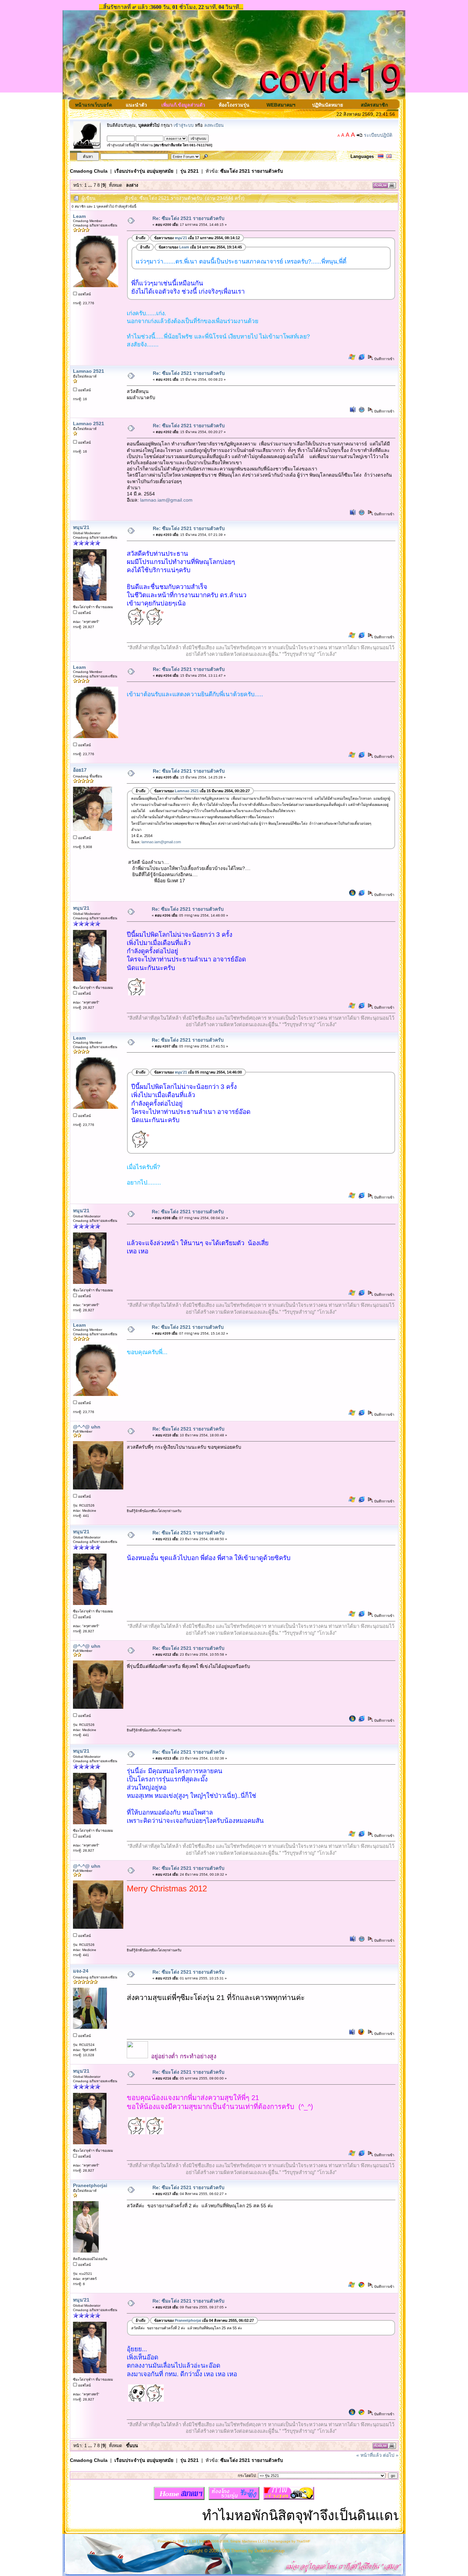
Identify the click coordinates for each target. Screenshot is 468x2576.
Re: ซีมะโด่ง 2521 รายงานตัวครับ (188, 218)
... (91, 185)
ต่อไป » (391, 2455)
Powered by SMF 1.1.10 (177, 2541)
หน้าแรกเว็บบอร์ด (94, 105)
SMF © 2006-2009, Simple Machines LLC (232, 2541)
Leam (79, 216)
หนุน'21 (81, 527)
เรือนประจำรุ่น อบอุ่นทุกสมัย (144, 171)
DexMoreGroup (269, 2551)
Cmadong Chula (89, 171)
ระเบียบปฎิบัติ (378, 135)
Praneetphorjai (90, 2185)
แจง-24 (81, 1971)
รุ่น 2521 (189, 171)
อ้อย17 (80, 770)
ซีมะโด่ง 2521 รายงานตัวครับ (252, 171)
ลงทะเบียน (214, 125)
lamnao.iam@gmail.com (166, 500)
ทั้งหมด (115, 185)
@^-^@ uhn (87, 1427)
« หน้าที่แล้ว (369, 2455)
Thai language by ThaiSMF (289, 2541)
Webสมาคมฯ (281, 105)
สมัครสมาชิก (374, 105)
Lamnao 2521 (89, 371)
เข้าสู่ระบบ (184, 125)
